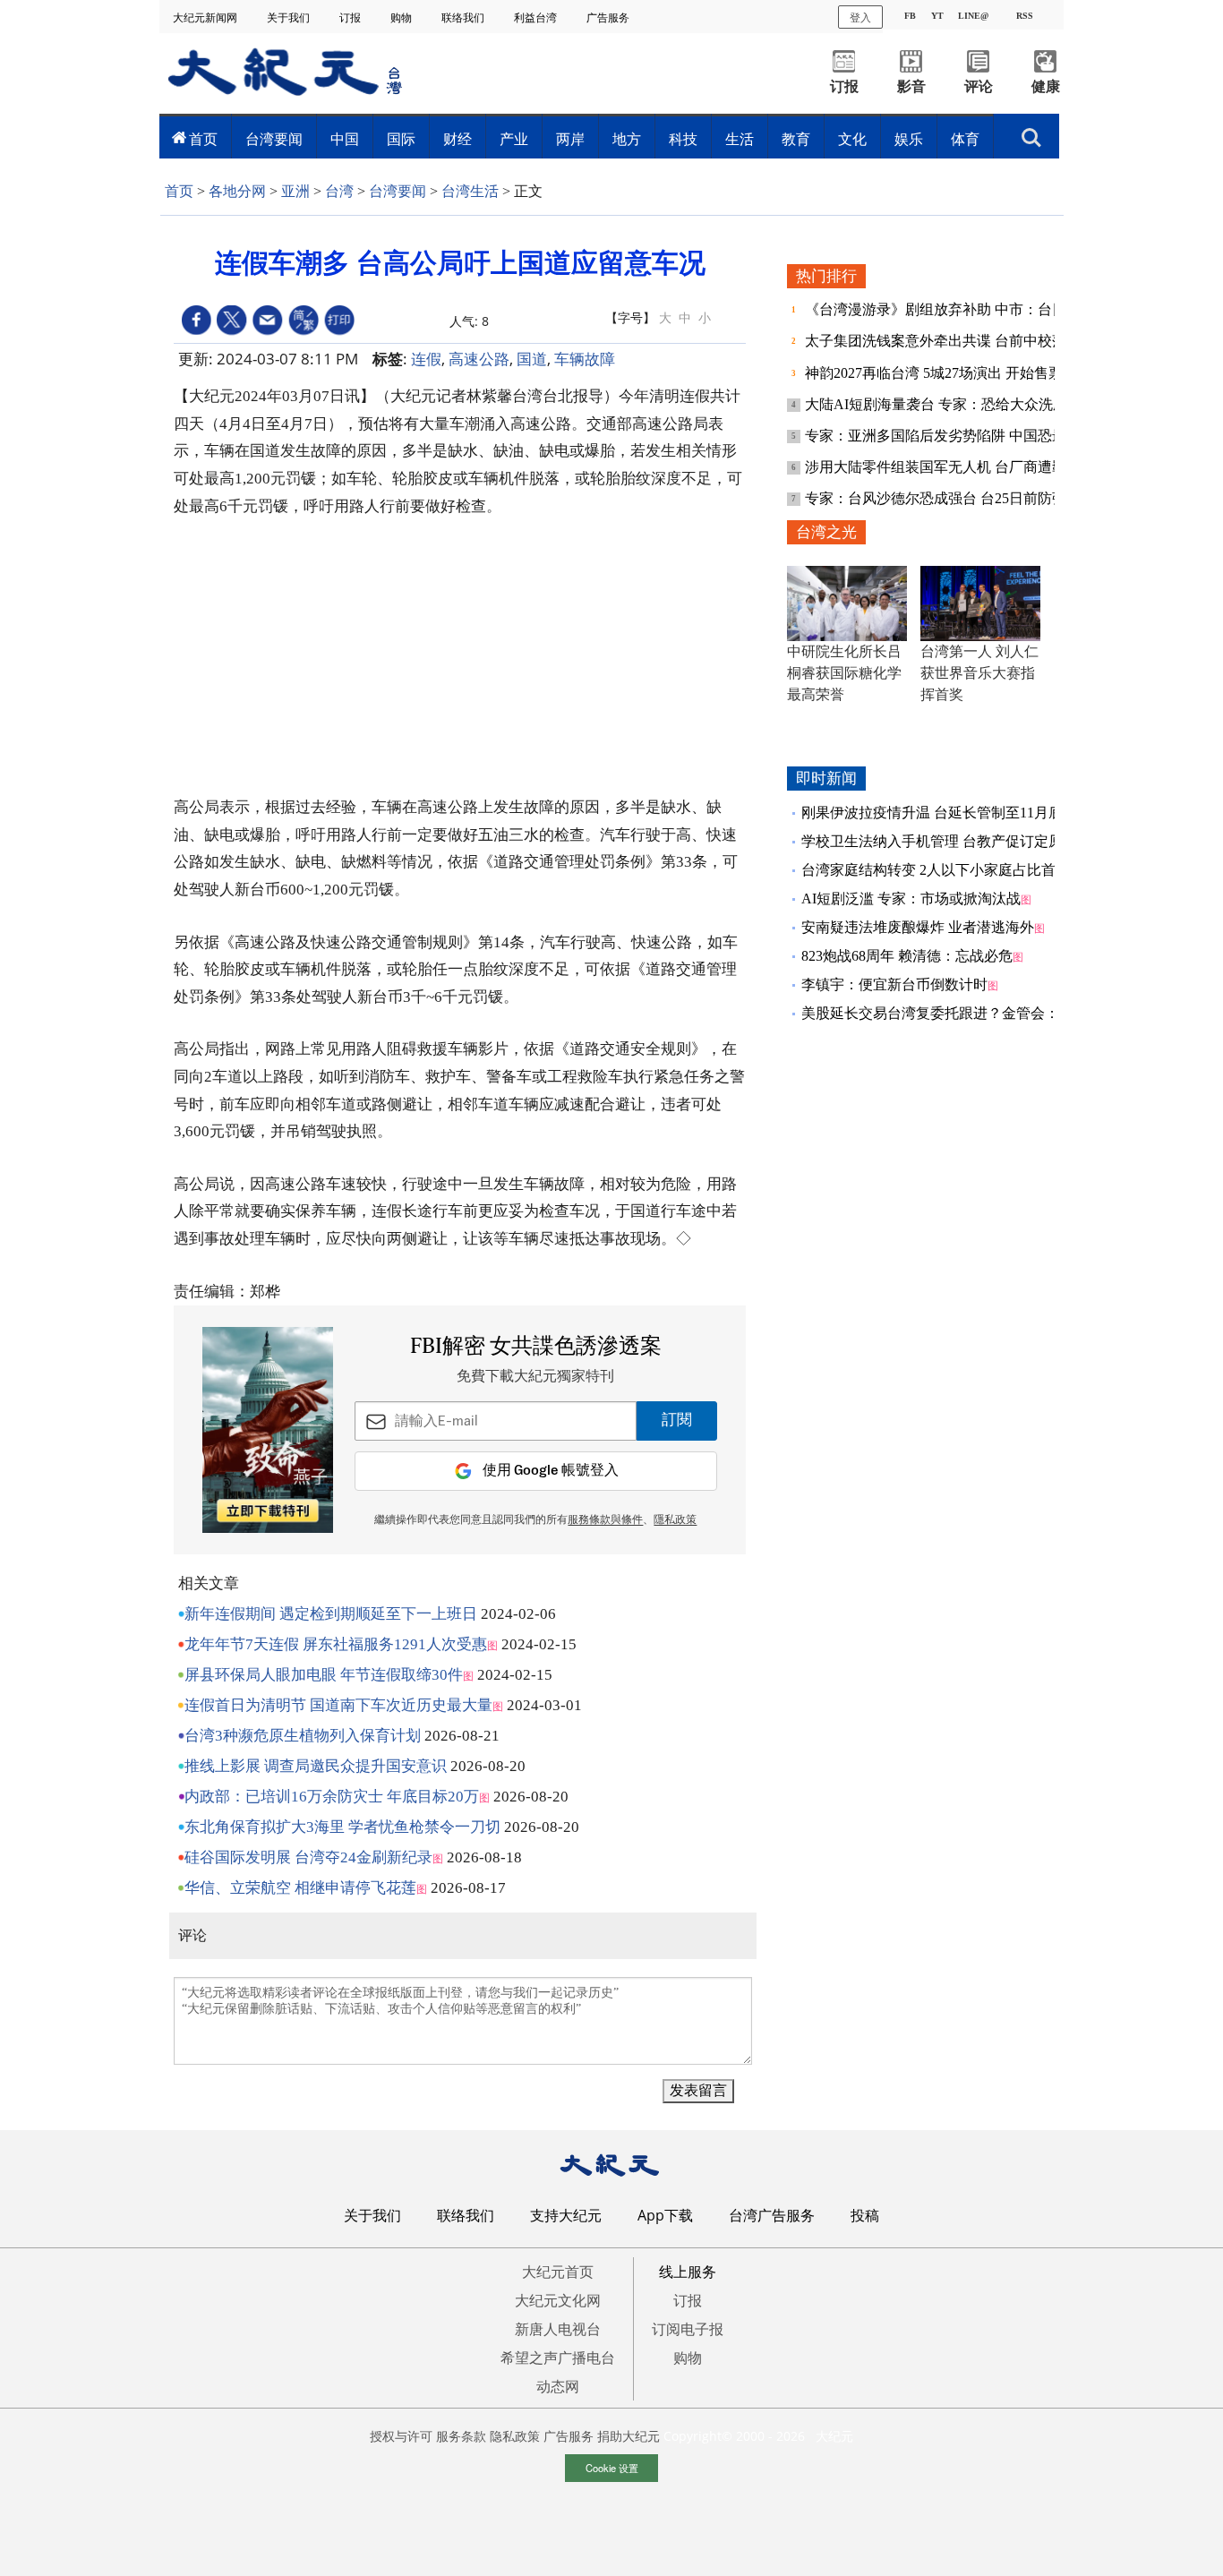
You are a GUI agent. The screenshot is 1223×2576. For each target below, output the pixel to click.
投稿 (865, 2215)
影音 (911, 86)
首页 (203, 139)
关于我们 (290, 17)
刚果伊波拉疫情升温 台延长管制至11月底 (932, 813)
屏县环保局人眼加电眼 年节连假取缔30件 (324, 1675)
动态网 (558, 2386)
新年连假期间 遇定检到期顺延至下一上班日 (331, 1614)
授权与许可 (401, 2436)
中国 (345, 139)
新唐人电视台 (558, 2329)
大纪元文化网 (558, 2300)
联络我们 (464, 17)
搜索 (1031, 133)
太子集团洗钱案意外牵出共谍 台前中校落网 (945, 341)
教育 (796, 139)
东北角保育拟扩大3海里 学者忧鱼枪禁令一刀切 (342, 1827)
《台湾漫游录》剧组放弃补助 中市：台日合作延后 (966, 309)
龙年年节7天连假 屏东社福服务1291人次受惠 (336, 1644)
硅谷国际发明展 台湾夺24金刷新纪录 (308, 1857)
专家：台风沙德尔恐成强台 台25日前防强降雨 (952, 498)
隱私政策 (675, 1520)
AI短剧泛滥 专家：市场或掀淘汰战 (911, 899)
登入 (860, 17)
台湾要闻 (274, 139)
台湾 (339, 191)
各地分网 (237, 191)
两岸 (570, 139)
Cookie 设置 (612, 2468)
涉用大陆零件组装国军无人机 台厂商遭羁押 (945, 467)
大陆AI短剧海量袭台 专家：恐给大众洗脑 (938, 404)
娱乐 (909, 139)
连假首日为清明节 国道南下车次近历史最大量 (338, 1705)
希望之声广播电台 (558, 2358)
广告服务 (609, 17)
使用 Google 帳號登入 (551, 1471)
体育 (965, 139)
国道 (532, 359)
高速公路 (479, 359)
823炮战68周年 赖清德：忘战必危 (907, 956)
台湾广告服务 (772, 2215)
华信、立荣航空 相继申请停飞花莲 (300, 1888)
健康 (1046, 86)
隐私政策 (515, 2436)
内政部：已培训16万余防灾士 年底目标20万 (332, 1797)
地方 (627, 139)
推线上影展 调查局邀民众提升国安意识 (316, 1766)
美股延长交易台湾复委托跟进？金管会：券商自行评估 (973, 1013)
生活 (740, 139)
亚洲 (295, 191)
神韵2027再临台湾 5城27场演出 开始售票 (936, 373)
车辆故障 (585, 359)
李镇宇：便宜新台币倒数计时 (894, 984)
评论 (979, 86)
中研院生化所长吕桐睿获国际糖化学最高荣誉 (844, 673)
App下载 (665, 2215)
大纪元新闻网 (206, 17)
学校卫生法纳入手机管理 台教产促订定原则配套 (954, 841)
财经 (458, 139)
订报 (351, 17)
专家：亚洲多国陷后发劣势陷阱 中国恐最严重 (952, 436)
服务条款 (461, 2436)
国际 (401, 139)
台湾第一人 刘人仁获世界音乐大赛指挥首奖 (979, 673)
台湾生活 (470, 191)
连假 (426, 359)
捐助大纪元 (629, 2436)
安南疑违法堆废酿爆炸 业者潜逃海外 (918, 927)
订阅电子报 (688, 2329)
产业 (514, 139)
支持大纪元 (566, 2215)
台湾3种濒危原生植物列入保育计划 (303, 1736)
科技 (683, 139)
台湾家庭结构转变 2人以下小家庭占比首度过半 (950, 870)
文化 (852, 139)
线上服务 (688, 2272)
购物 (402, 17)
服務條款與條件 (605, 1520)
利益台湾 (537, 17)
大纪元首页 (558, 2272)
